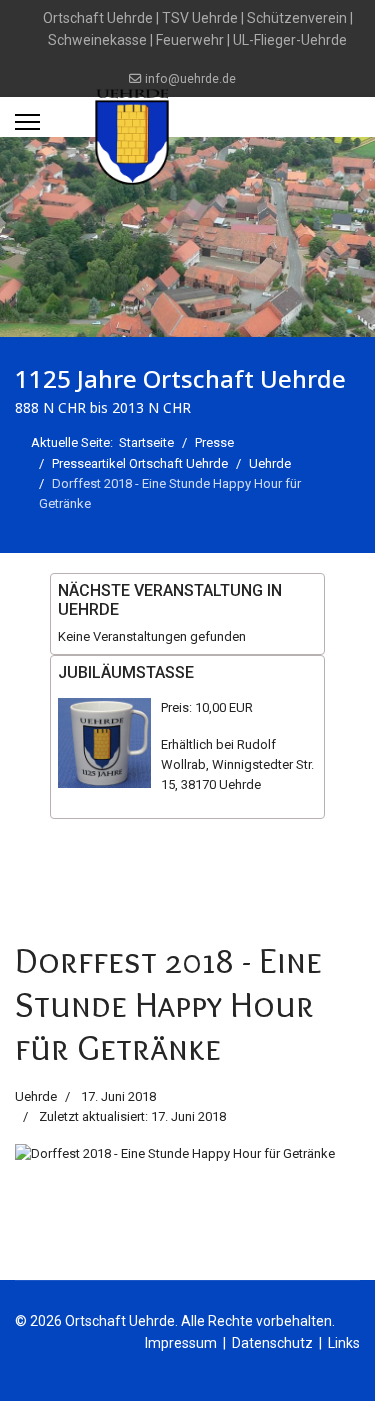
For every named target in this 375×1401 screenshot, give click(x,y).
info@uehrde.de (190, 78)
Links (344, 1343)
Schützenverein (297, 18)
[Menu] (27, 122)
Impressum (181, 1343)
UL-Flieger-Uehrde (290, 40)
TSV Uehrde (200, 18)
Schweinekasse (97, 40)
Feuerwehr (190, 40)
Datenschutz (272, 1343)
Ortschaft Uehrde (98, 18)
